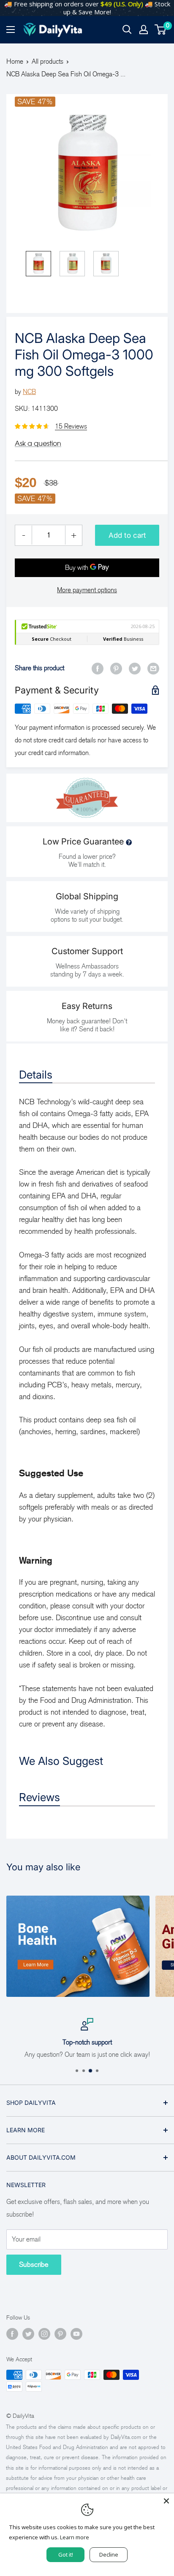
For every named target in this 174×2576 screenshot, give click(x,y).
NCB (29, 392)
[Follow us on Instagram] (44, 2334)
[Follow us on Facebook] (12, 2334)
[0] (161, 30)
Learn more (75, 2537)
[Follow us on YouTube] (76, 2334)
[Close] (166, 2501)
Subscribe (34, 2264)
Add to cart (127, 535)
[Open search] (127, 30)
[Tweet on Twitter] (135, 668)
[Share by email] (153, 668)
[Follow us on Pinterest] (60, 2334)
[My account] (144, 30)
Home (15, 61)
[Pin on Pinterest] (116, 668)
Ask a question (38, 443)
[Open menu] (11, 30)
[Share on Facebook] (98, 668)
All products (48, 61)
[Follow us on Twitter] (28, 2334)
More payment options (87, 590)
